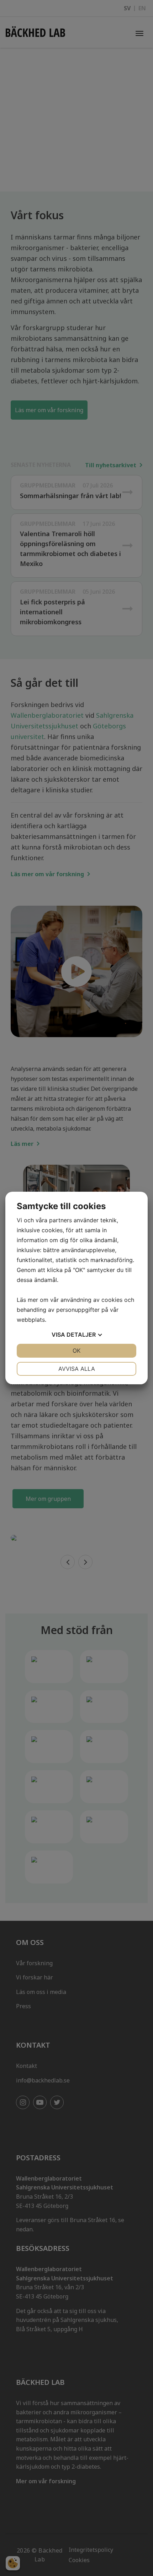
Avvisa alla (77, 1369)
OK (76, 1351)
